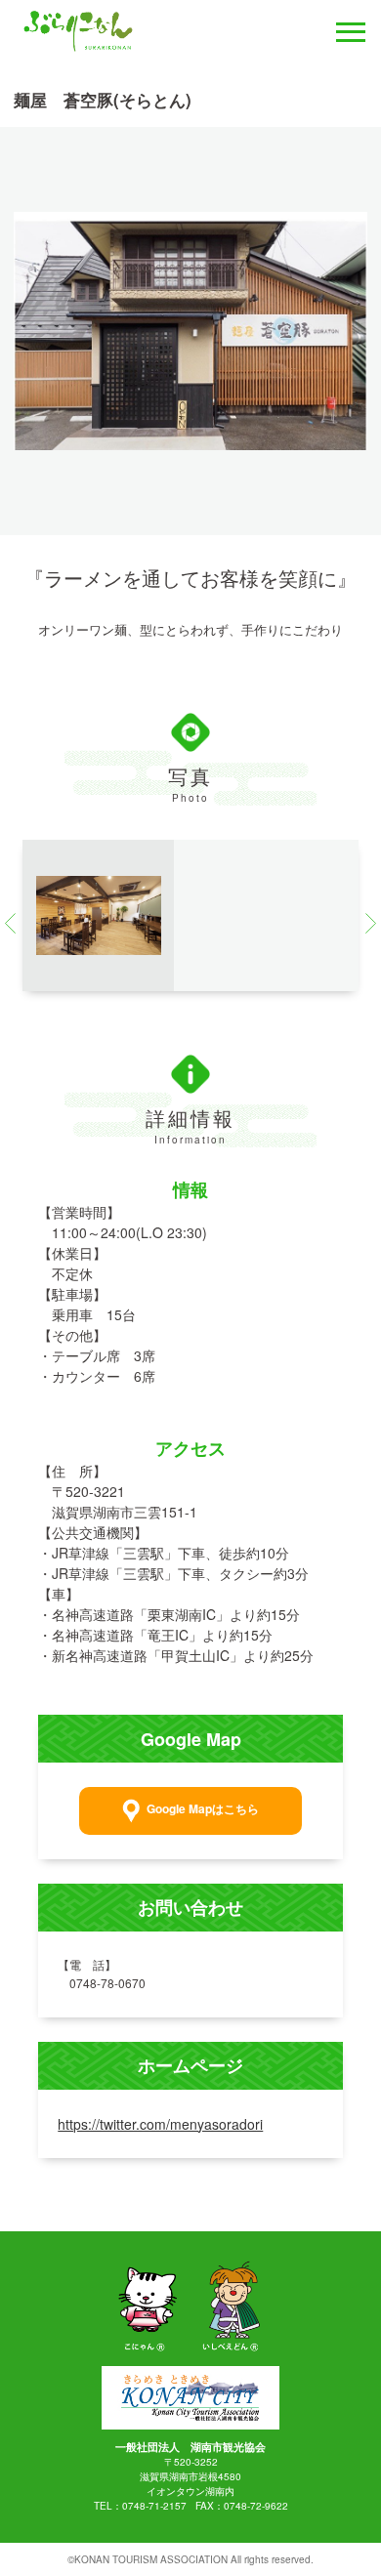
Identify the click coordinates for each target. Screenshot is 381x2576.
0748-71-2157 (154, 2506)
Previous (15, 923)
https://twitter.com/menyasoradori (160, 2124)
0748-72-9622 (256, 2506)
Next (365, 923)
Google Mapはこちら (203, 1809)
